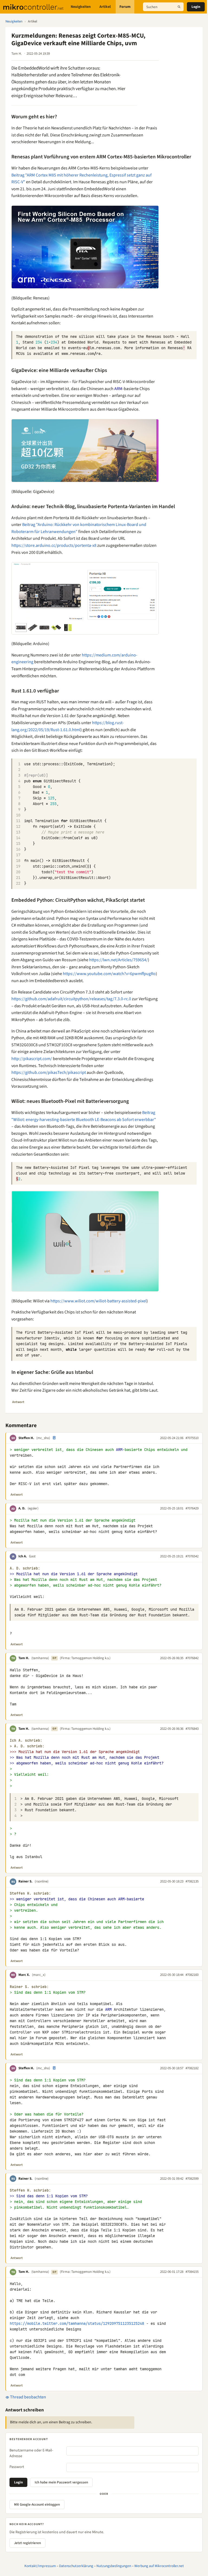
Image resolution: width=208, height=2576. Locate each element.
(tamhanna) (40, 1658)
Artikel (105, 7)
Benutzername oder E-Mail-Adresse (31, 2453)
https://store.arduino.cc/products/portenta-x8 (54, 545)
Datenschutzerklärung (76, 2566)
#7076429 (192, 1508)
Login (196, 7)
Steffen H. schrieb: (30, 1893)
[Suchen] (179, 7)
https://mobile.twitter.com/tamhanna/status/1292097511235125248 (77, 2323)
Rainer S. (25, 1881)
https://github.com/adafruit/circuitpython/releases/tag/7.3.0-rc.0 (71, 999)
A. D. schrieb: (25, 1568)
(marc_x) (39, 1975)
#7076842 (192, 1658)
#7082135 (192, 1881)
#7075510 (192, 1438)
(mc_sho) (43, 1438)
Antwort (18, 1402)
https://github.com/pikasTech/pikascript (49, 1073)
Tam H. (24, 1658)
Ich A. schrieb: (26, 1740)
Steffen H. (26, 1438)
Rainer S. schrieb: (29, 1987)
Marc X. (24, 1975)
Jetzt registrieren (27, 2543)
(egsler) (33, 1508)
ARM (118, 389)
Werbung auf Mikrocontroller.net (159, 2566)
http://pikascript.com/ (32, 1059)
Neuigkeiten (81, 7)
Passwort (17, 2467)
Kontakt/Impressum (40, 2566)
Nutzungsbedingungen (114, 2566)
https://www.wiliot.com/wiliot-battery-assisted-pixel (98, 1301)
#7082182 (192, 2068)
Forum (125, 7)
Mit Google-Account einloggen (37, 2505)
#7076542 (192, 1556)
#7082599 (192, 2179)
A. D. (22, 1508)
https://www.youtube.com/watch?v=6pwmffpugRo (109, 974)
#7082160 (192, 1975)
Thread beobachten (28, 2397)
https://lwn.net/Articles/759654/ (118, 960)
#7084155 (192, 2272)
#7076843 (192, 1729)
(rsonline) (42, 1881)
